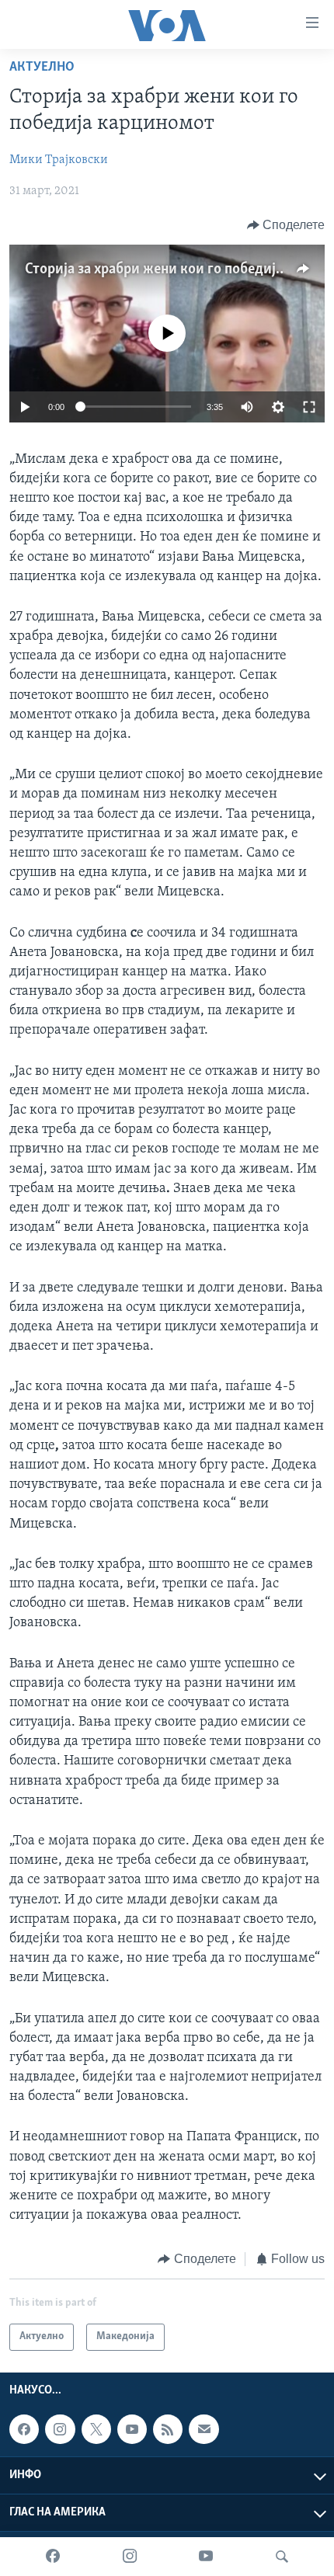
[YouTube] (206, 2557)
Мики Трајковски (59, 160)
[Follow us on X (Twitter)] (96, 2429)
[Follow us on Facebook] (24, 2429)
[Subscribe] (204, 2429)
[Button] (286, 225)
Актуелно (42, 68)
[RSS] (168, 2429)
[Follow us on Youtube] (132, 2429)
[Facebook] (53, 2557)
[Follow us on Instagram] (60, 2429)
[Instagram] (130, 2557)
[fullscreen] (309, 407)
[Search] (282, 2557)
